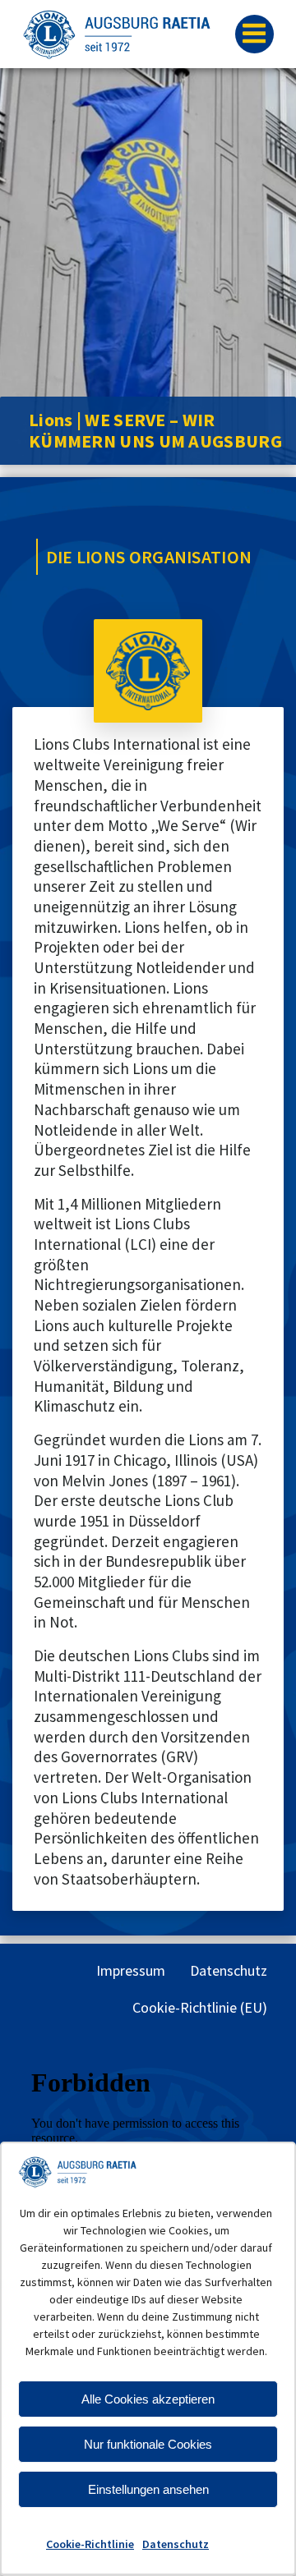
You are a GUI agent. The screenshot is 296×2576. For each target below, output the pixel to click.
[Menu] (254, 34)
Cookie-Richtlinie (90, 2544)
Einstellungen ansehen (148, 2489)
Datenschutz (176, 2544)
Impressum (131, 1970)
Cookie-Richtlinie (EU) (200, 2007)
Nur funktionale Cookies (148, 2444)
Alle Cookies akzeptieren (148, 2399)
